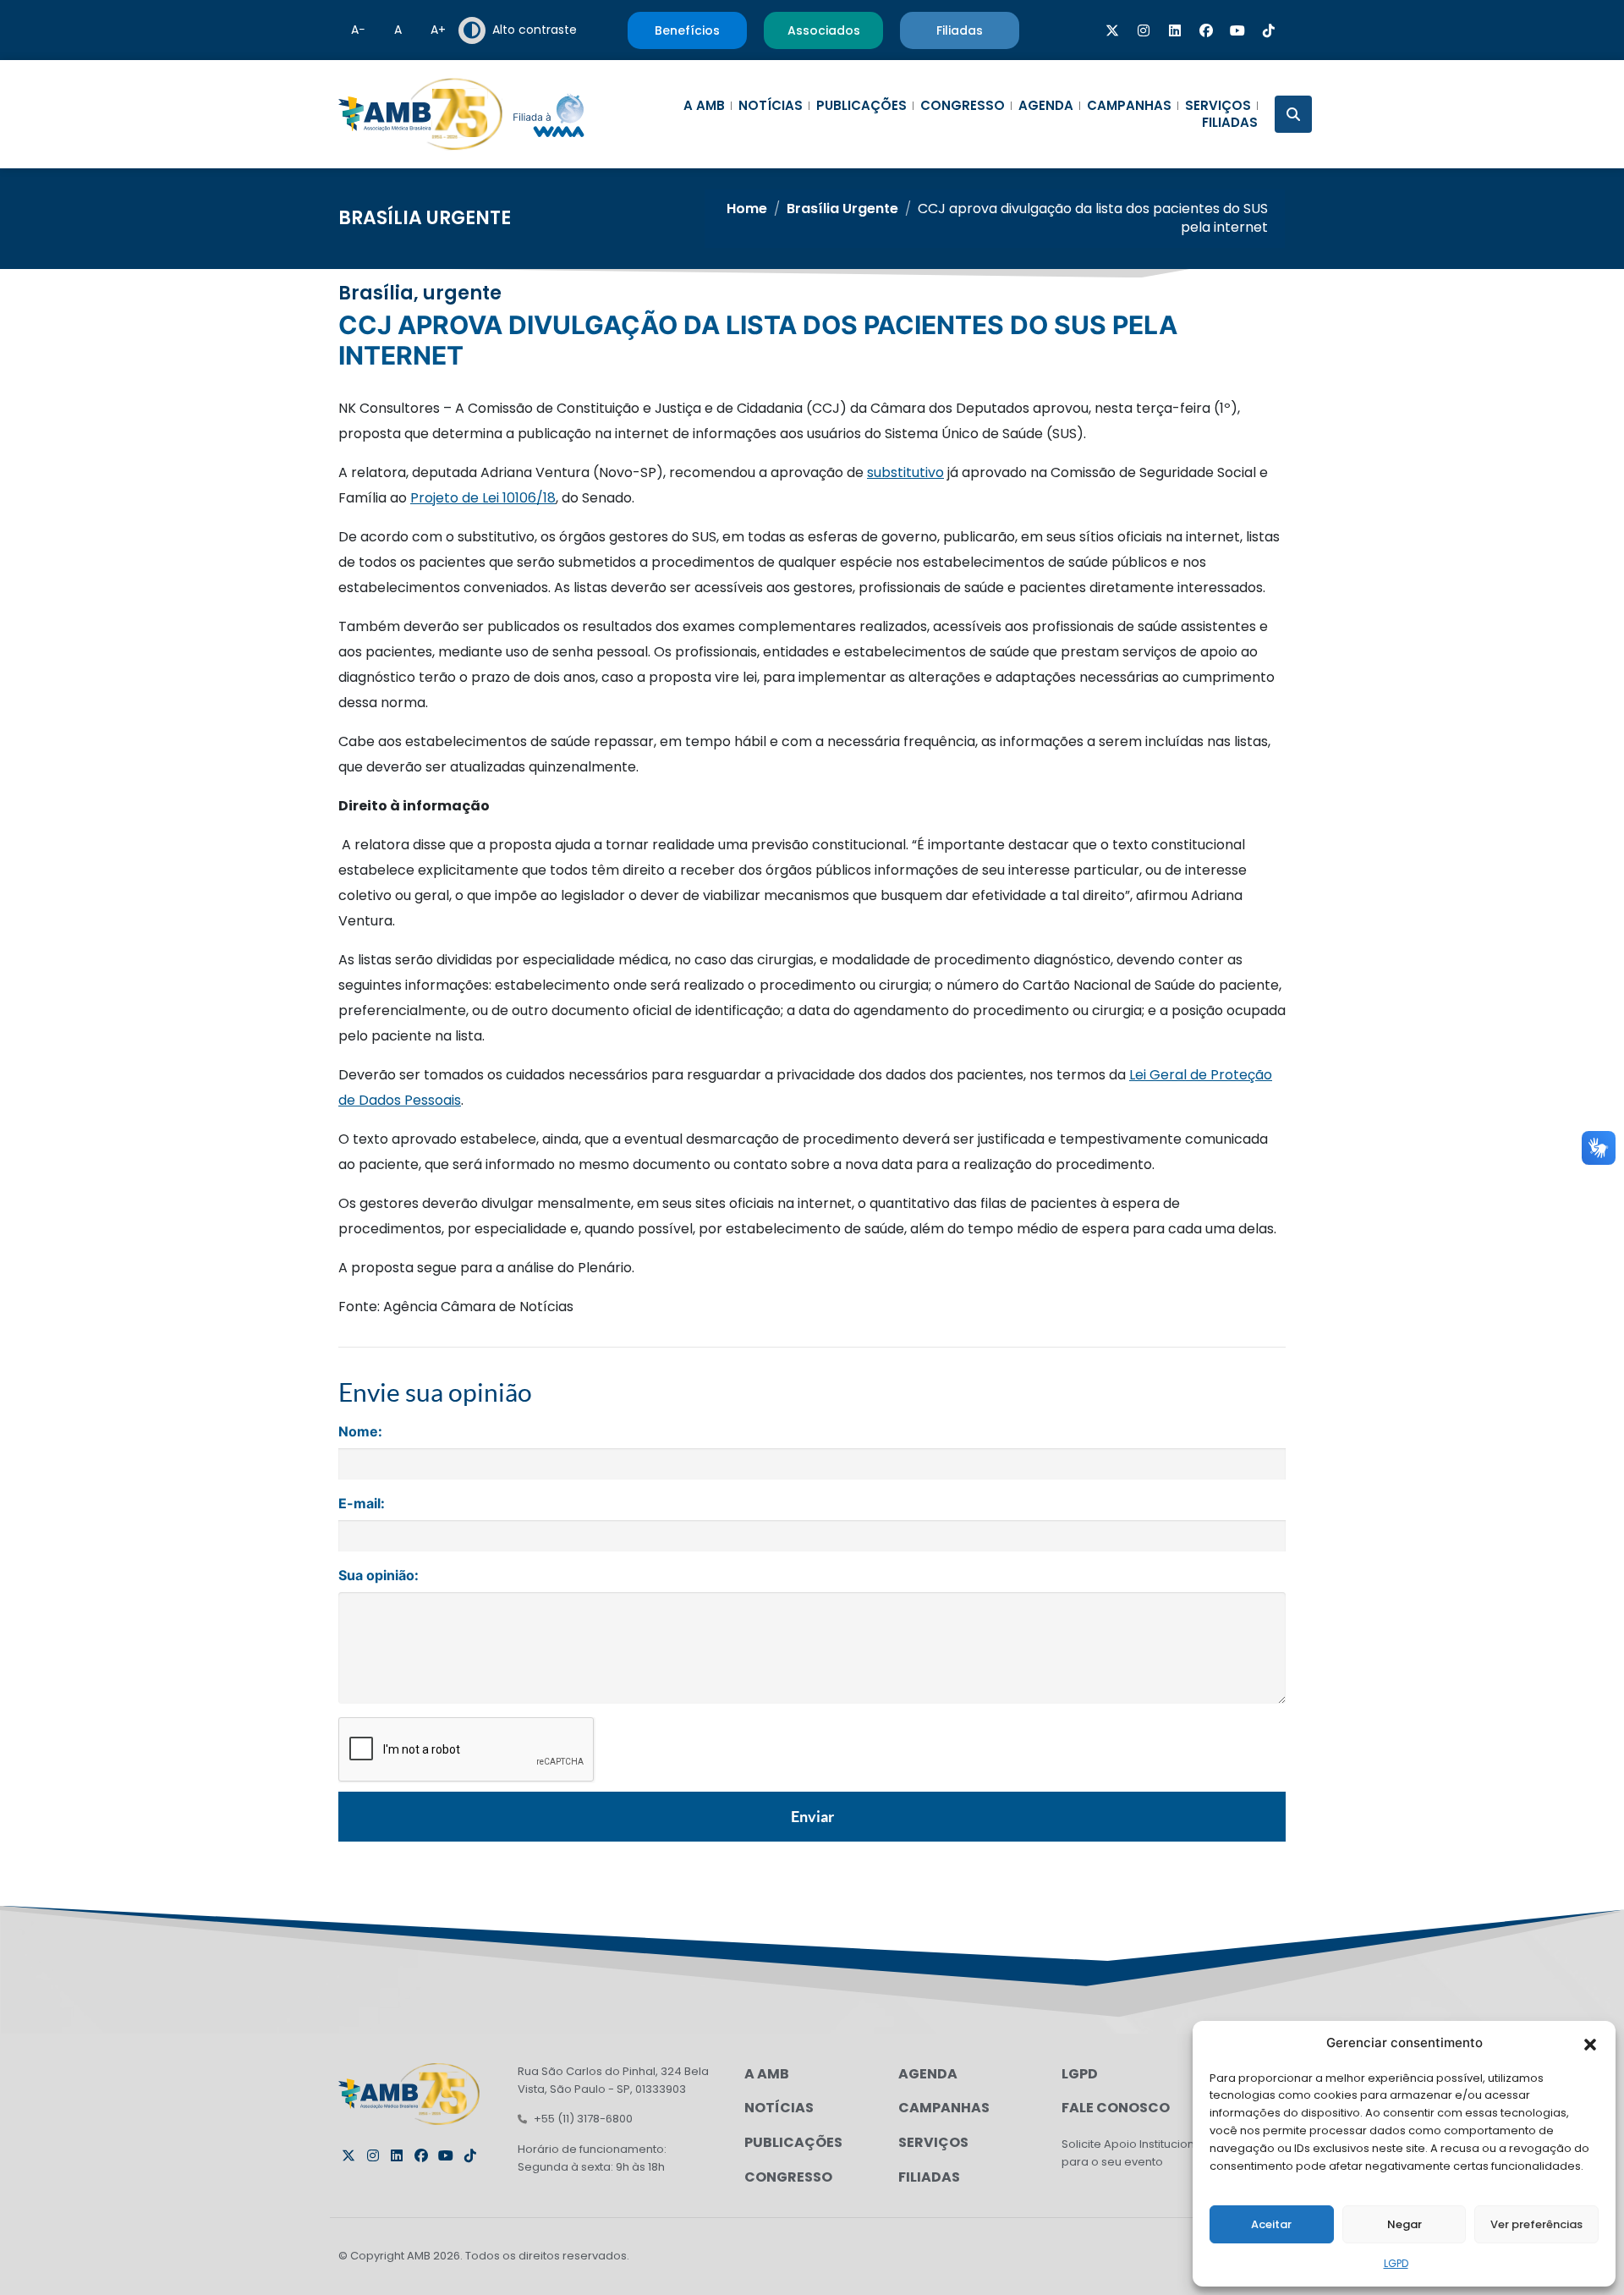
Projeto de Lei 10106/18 (483, 498)
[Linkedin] (1175, 30)
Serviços (1218, 106)
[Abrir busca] (1293, 114)
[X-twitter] (1112, 30)
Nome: (360, 1431)
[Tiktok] (1269, 30)
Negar (1405, 2224)
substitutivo (905, 472)
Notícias (771, 106)
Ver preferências (1536, 2224)
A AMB (704, 106)
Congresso (963, 106)
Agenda (1046, 106)
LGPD (1396, 2263)
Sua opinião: (379, 1575)
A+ (438, 30)
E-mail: (362, 1503)
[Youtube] (1237, 30)
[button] (1590, 2043)
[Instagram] (1144, 30)
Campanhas (1129, 106)
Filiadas (1230, 123)
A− (358, 30)
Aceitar (1271, 2224)
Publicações (861, 106)
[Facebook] (1206, 30)
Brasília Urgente (425, 218)
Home (747, 209)
